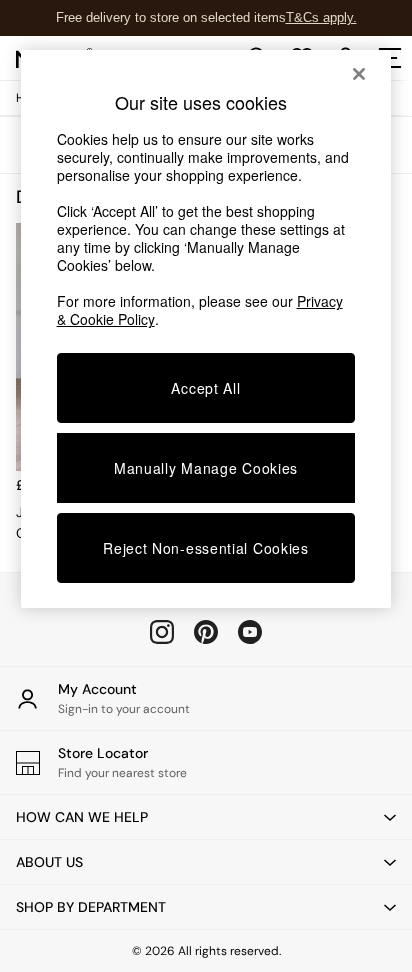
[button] (206, 817)
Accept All (205, 388)
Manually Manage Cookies (206, 468)
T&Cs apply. (321, 17)
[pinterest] (206, 632)
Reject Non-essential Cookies (206, 548)
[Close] (359, 74)
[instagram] (162, 632)
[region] (206, 329)
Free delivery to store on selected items (171, 17)
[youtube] (250, 632)
